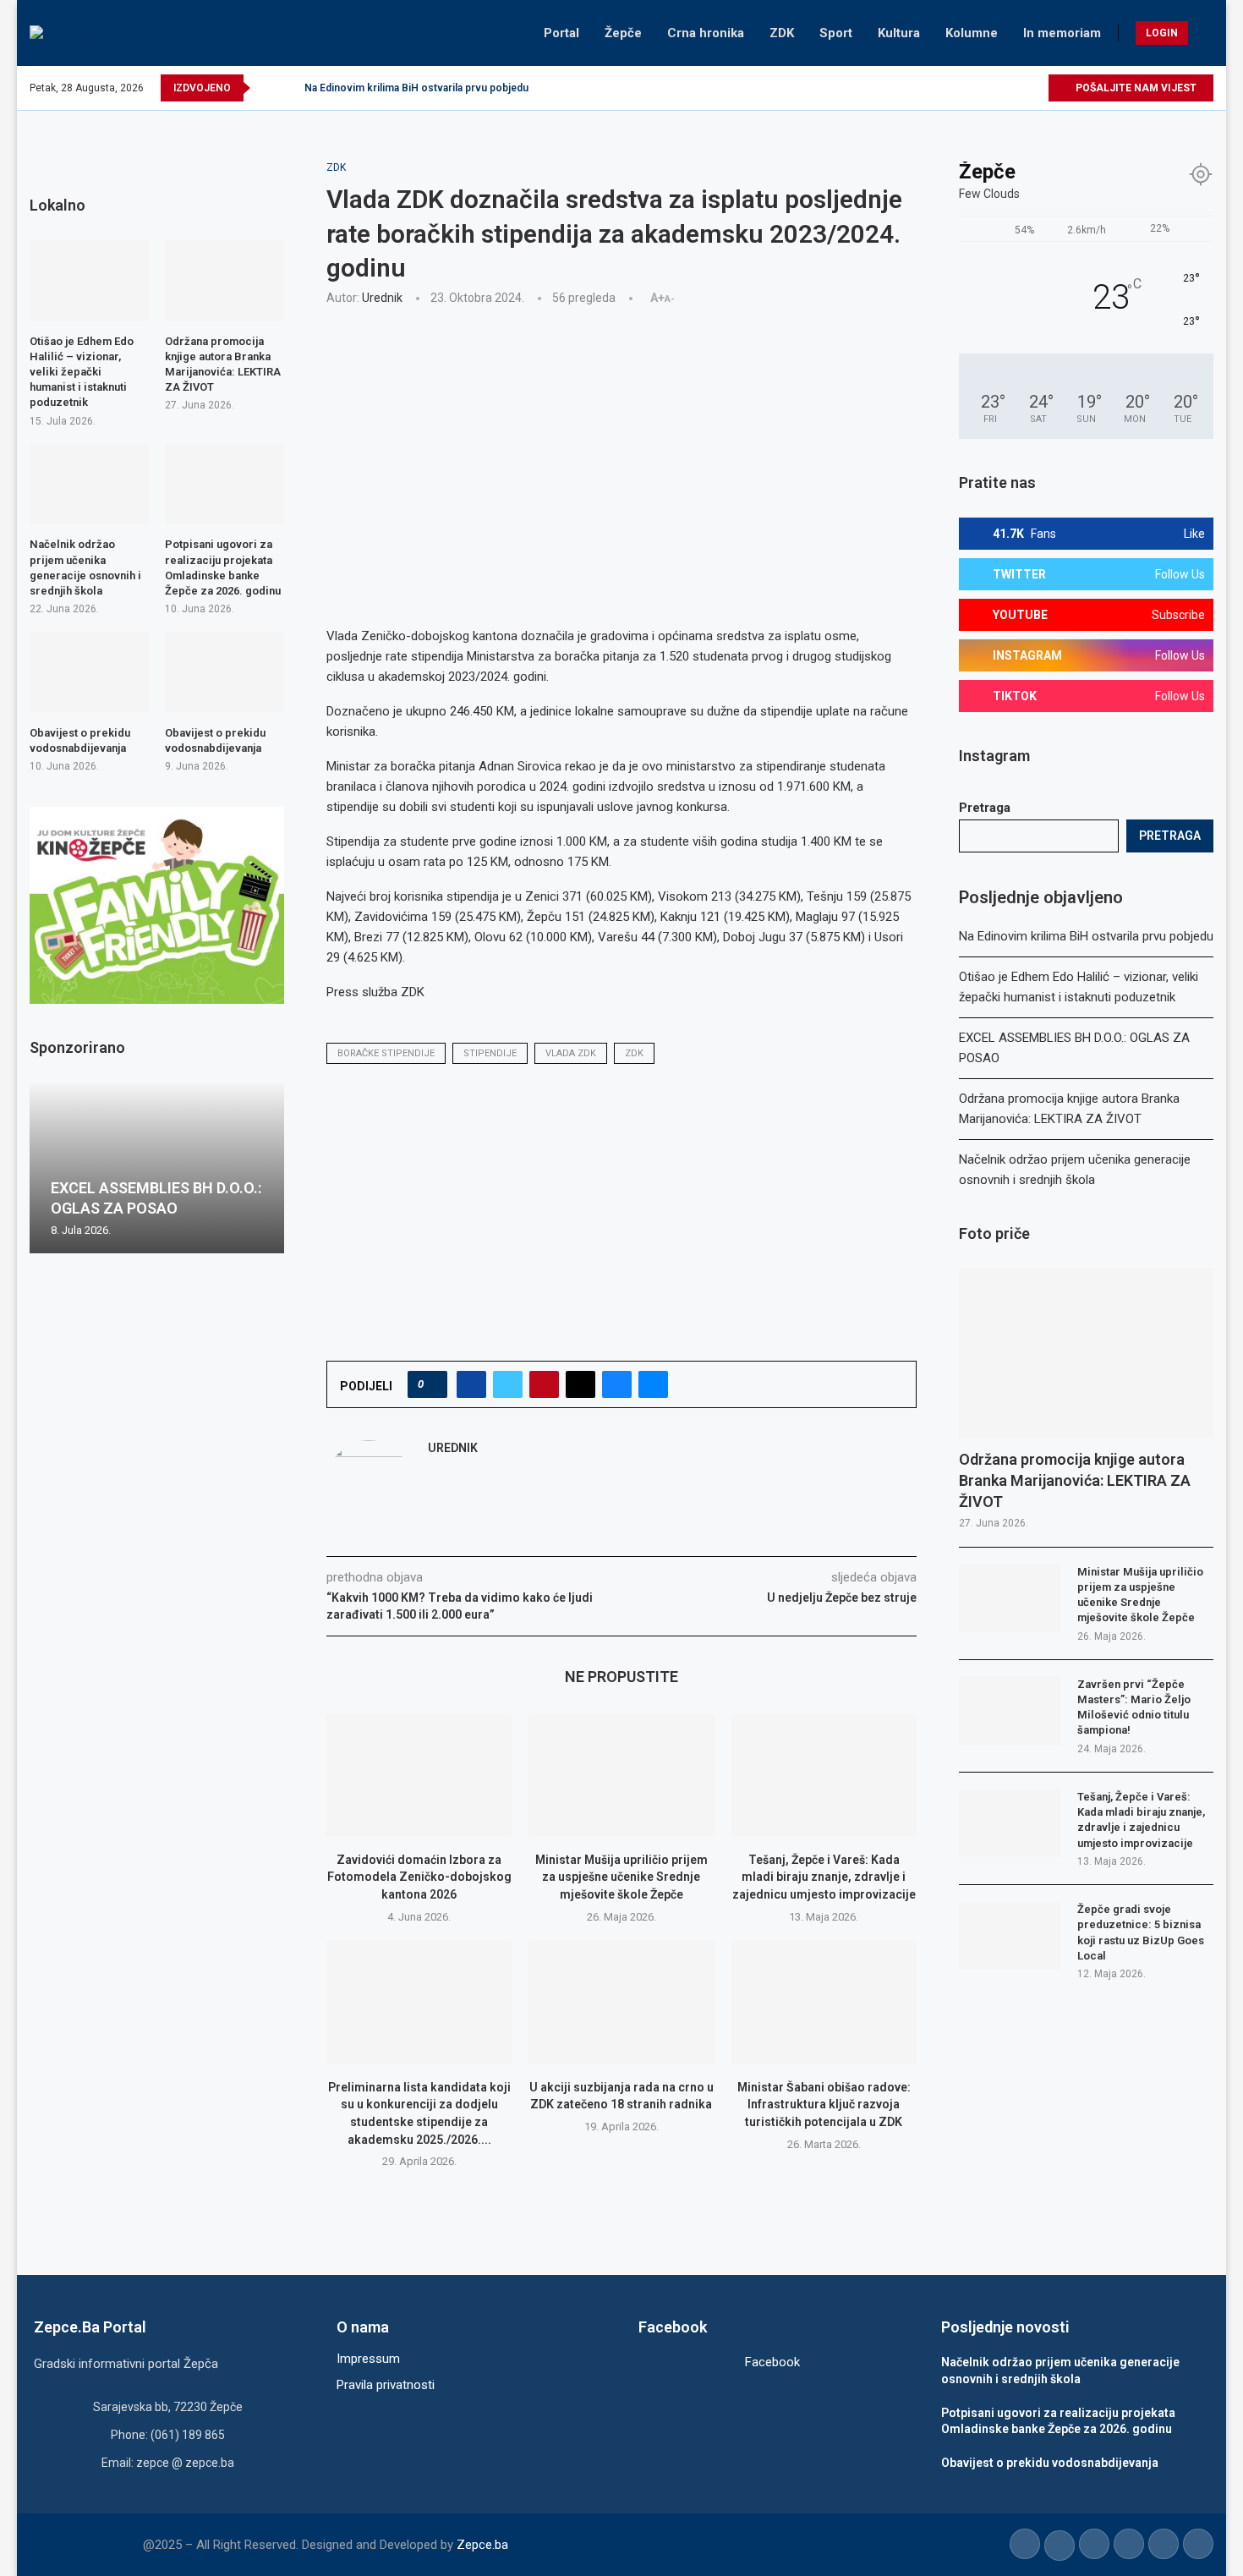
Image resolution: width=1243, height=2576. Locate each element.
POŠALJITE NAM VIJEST (1135, 88)
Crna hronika (706, 33)
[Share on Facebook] (471, 1384)
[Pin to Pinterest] (544, 1384)
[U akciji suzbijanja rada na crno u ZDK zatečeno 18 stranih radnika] (621, 2003)
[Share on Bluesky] (617, 1384)
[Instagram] (976, 88)
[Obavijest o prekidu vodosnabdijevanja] (89, 671)
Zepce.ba (482, 2545)
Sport (836, 33)
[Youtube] (996, 88)
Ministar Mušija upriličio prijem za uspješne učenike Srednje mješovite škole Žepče (621, 1877)
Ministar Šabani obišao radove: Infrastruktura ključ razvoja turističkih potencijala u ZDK (824, 2105)
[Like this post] (433, 1384)
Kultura (899, 33)
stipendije (490, 1053)
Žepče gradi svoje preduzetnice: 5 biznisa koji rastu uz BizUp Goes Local (1141, 1932)
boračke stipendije (386, 1053)
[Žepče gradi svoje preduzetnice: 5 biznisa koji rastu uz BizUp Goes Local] (1010, 1936)
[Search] (1205, 33)
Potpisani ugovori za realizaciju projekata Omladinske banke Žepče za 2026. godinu (223, 567)
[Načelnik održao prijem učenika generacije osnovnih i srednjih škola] (89, 484)
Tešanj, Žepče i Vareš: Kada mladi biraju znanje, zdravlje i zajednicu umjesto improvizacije (824, 1877)
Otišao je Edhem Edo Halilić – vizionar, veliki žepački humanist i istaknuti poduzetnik (82, 372)
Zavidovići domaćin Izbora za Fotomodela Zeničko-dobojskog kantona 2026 (419, 1877)
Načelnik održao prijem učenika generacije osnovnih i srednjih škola (85, 567)
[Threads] (1035, 88)
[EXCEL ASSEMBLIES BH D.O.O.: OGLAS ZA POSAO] (157, 1168)
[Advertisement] (621, 445)
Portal (561, 33)
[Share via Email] (653, 1384)
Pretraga (985, 808)
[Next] (288, 88)
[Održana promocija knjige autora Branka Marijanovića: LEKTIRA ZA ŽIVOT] (1086, 1354)
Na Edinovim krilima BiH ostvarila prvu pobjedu (416, 88)
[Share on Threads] (580, 1384)
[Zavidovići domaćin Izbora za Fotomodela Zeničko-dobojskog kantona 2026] (419, 1775)
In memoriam (1062, 33)
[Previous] (266, 88)
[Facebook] (937, 88)
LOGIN (1162, 33)
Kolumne (972, 33)
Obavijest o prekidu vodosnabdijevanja (80, 740)
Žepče (623, 33)
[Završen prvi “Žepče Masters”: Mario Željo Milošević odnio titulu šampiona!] (1010, 1711)
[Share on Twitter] (508, 1384)
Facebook (772, 2362)
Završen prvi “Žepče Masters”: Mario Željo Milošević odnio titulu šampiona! (1134, 1707)
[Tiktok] (1015, 88)
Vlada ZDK (571, 1053)
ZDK (782, 33)
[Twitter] (957, 88)
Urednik (382, 298)
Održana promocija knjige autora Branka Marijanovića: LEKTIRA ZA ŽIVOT (1075, 1480)
